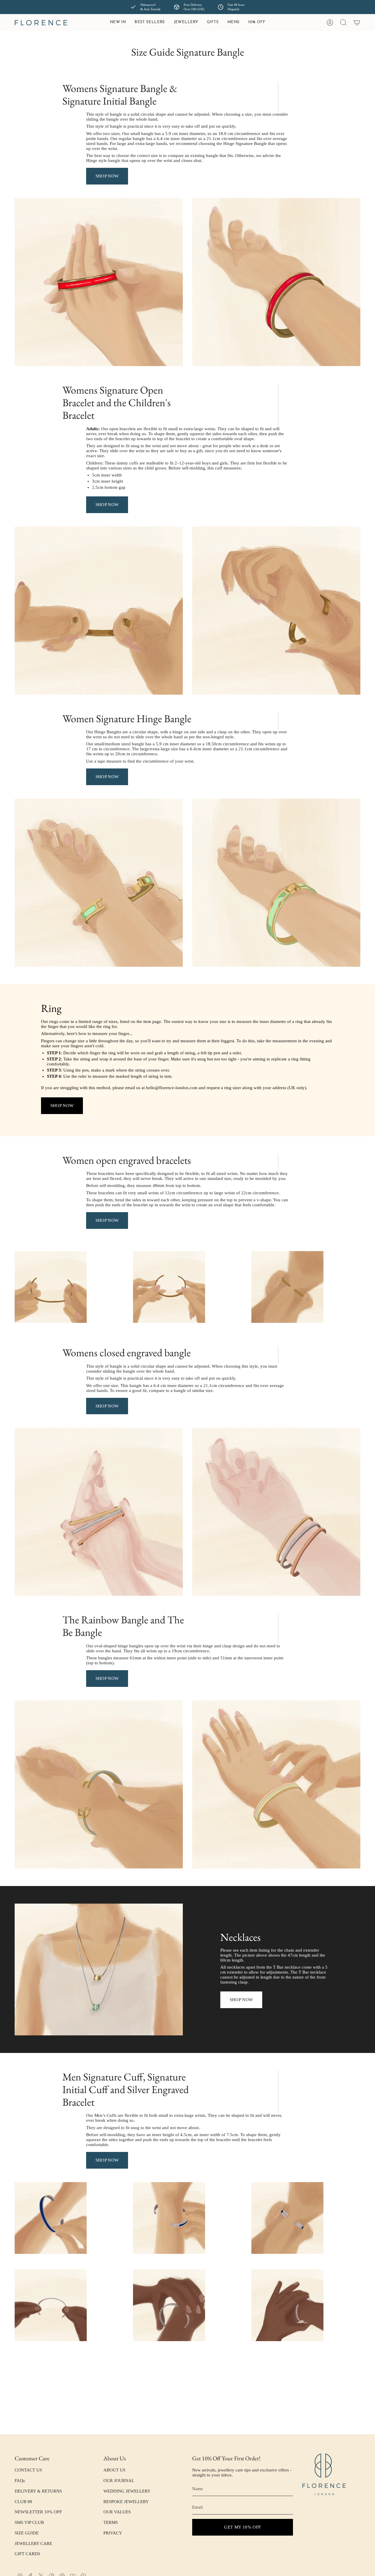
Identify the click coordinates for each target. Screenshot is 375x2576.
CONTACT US (28, 2470)
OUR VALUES (117, 2512)
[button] (186, 23)
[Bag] (357, 23)
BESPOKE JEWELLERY (126, 2502)
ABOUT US (114, 2470)
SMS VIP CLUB (29, 2522)
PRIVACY (113, 2533)
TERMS (111, 2522)
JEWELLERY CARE (33, 2543)
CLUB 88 (23, 2502)
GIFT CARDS (27, 2554)
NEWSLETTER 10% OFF (38, 2512)
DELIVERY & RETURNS (38, 2491)
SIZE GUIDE (27, 2533)
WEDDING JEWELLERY (127, 2491)
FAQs (20, 2481)
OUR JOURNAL (119, 2481)
